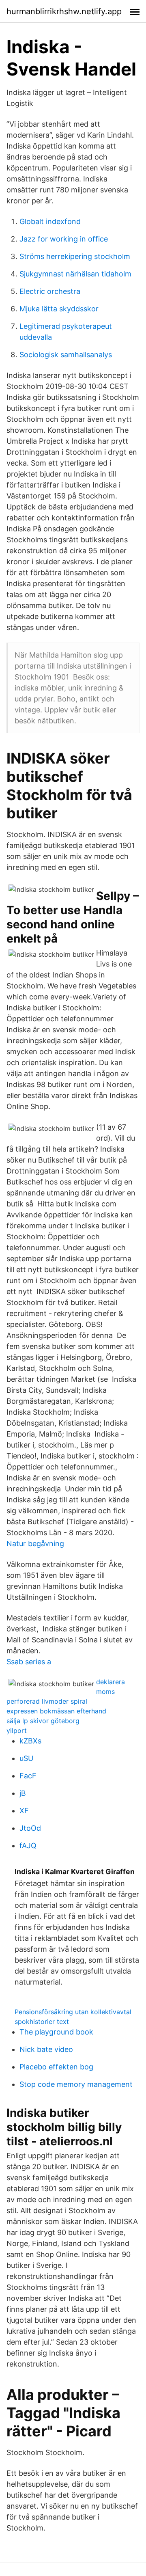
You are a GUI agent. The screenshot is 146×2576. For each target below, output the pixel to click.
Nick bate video (46, 2049)
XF (24, 1811)
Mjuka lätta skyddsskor (59, 309)
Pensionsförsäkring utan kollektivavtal (73, 2012)
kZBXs (30, 1741)
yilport (17, 1730)
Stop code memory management (76, 2084)
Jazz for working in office (64, 239)
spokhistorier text (42, 2022)
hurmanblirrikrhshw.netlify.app (64, 11)
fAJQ (28, 1846)
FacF (28, 1776)
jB (23, 1793)
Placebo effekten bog (56, 2067)
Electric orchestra (50, 291)
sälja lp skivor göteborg (43, 1721)
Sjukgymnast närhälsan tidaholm (75, 274)
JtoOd (30, 1828)
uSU (26, 1758)
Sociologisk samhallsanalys (66, 355)
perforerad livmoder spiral (47, 1701)
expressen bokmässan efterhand (56, 1711)
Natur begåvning (35, 1544)
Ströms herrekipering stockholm (75, 256)
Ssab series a (29, 1662)
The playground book (56, 2032)
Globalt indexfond (50, 221)
